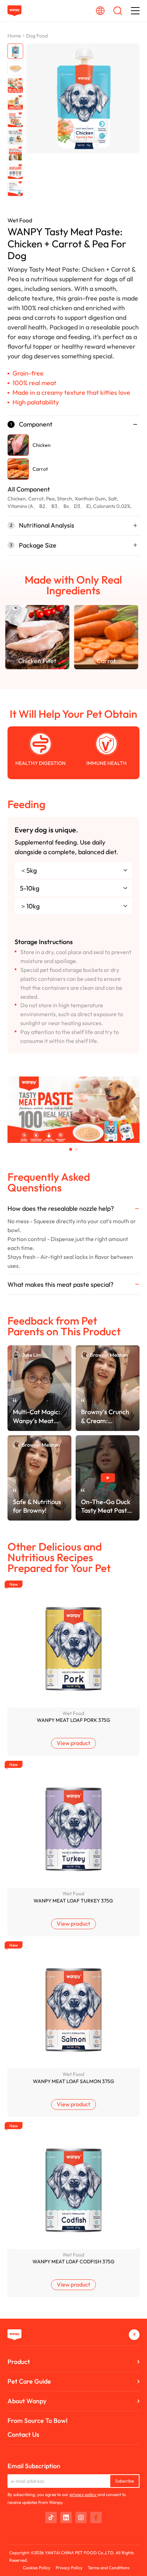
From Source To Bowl (37, 2421)
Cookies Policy (37, 2568)
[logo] (14, 11)
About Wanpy (27, 2401)
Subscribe (125, 2481)
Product (19, 2362)
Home (14, 36)
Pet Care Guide (29, 2381)
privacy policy (83, 2494)
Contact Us (23, 2434)
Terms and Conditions (109, 2568)
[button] (71, 1149)
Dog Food (37, 36)
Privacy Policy (69, 2568)
